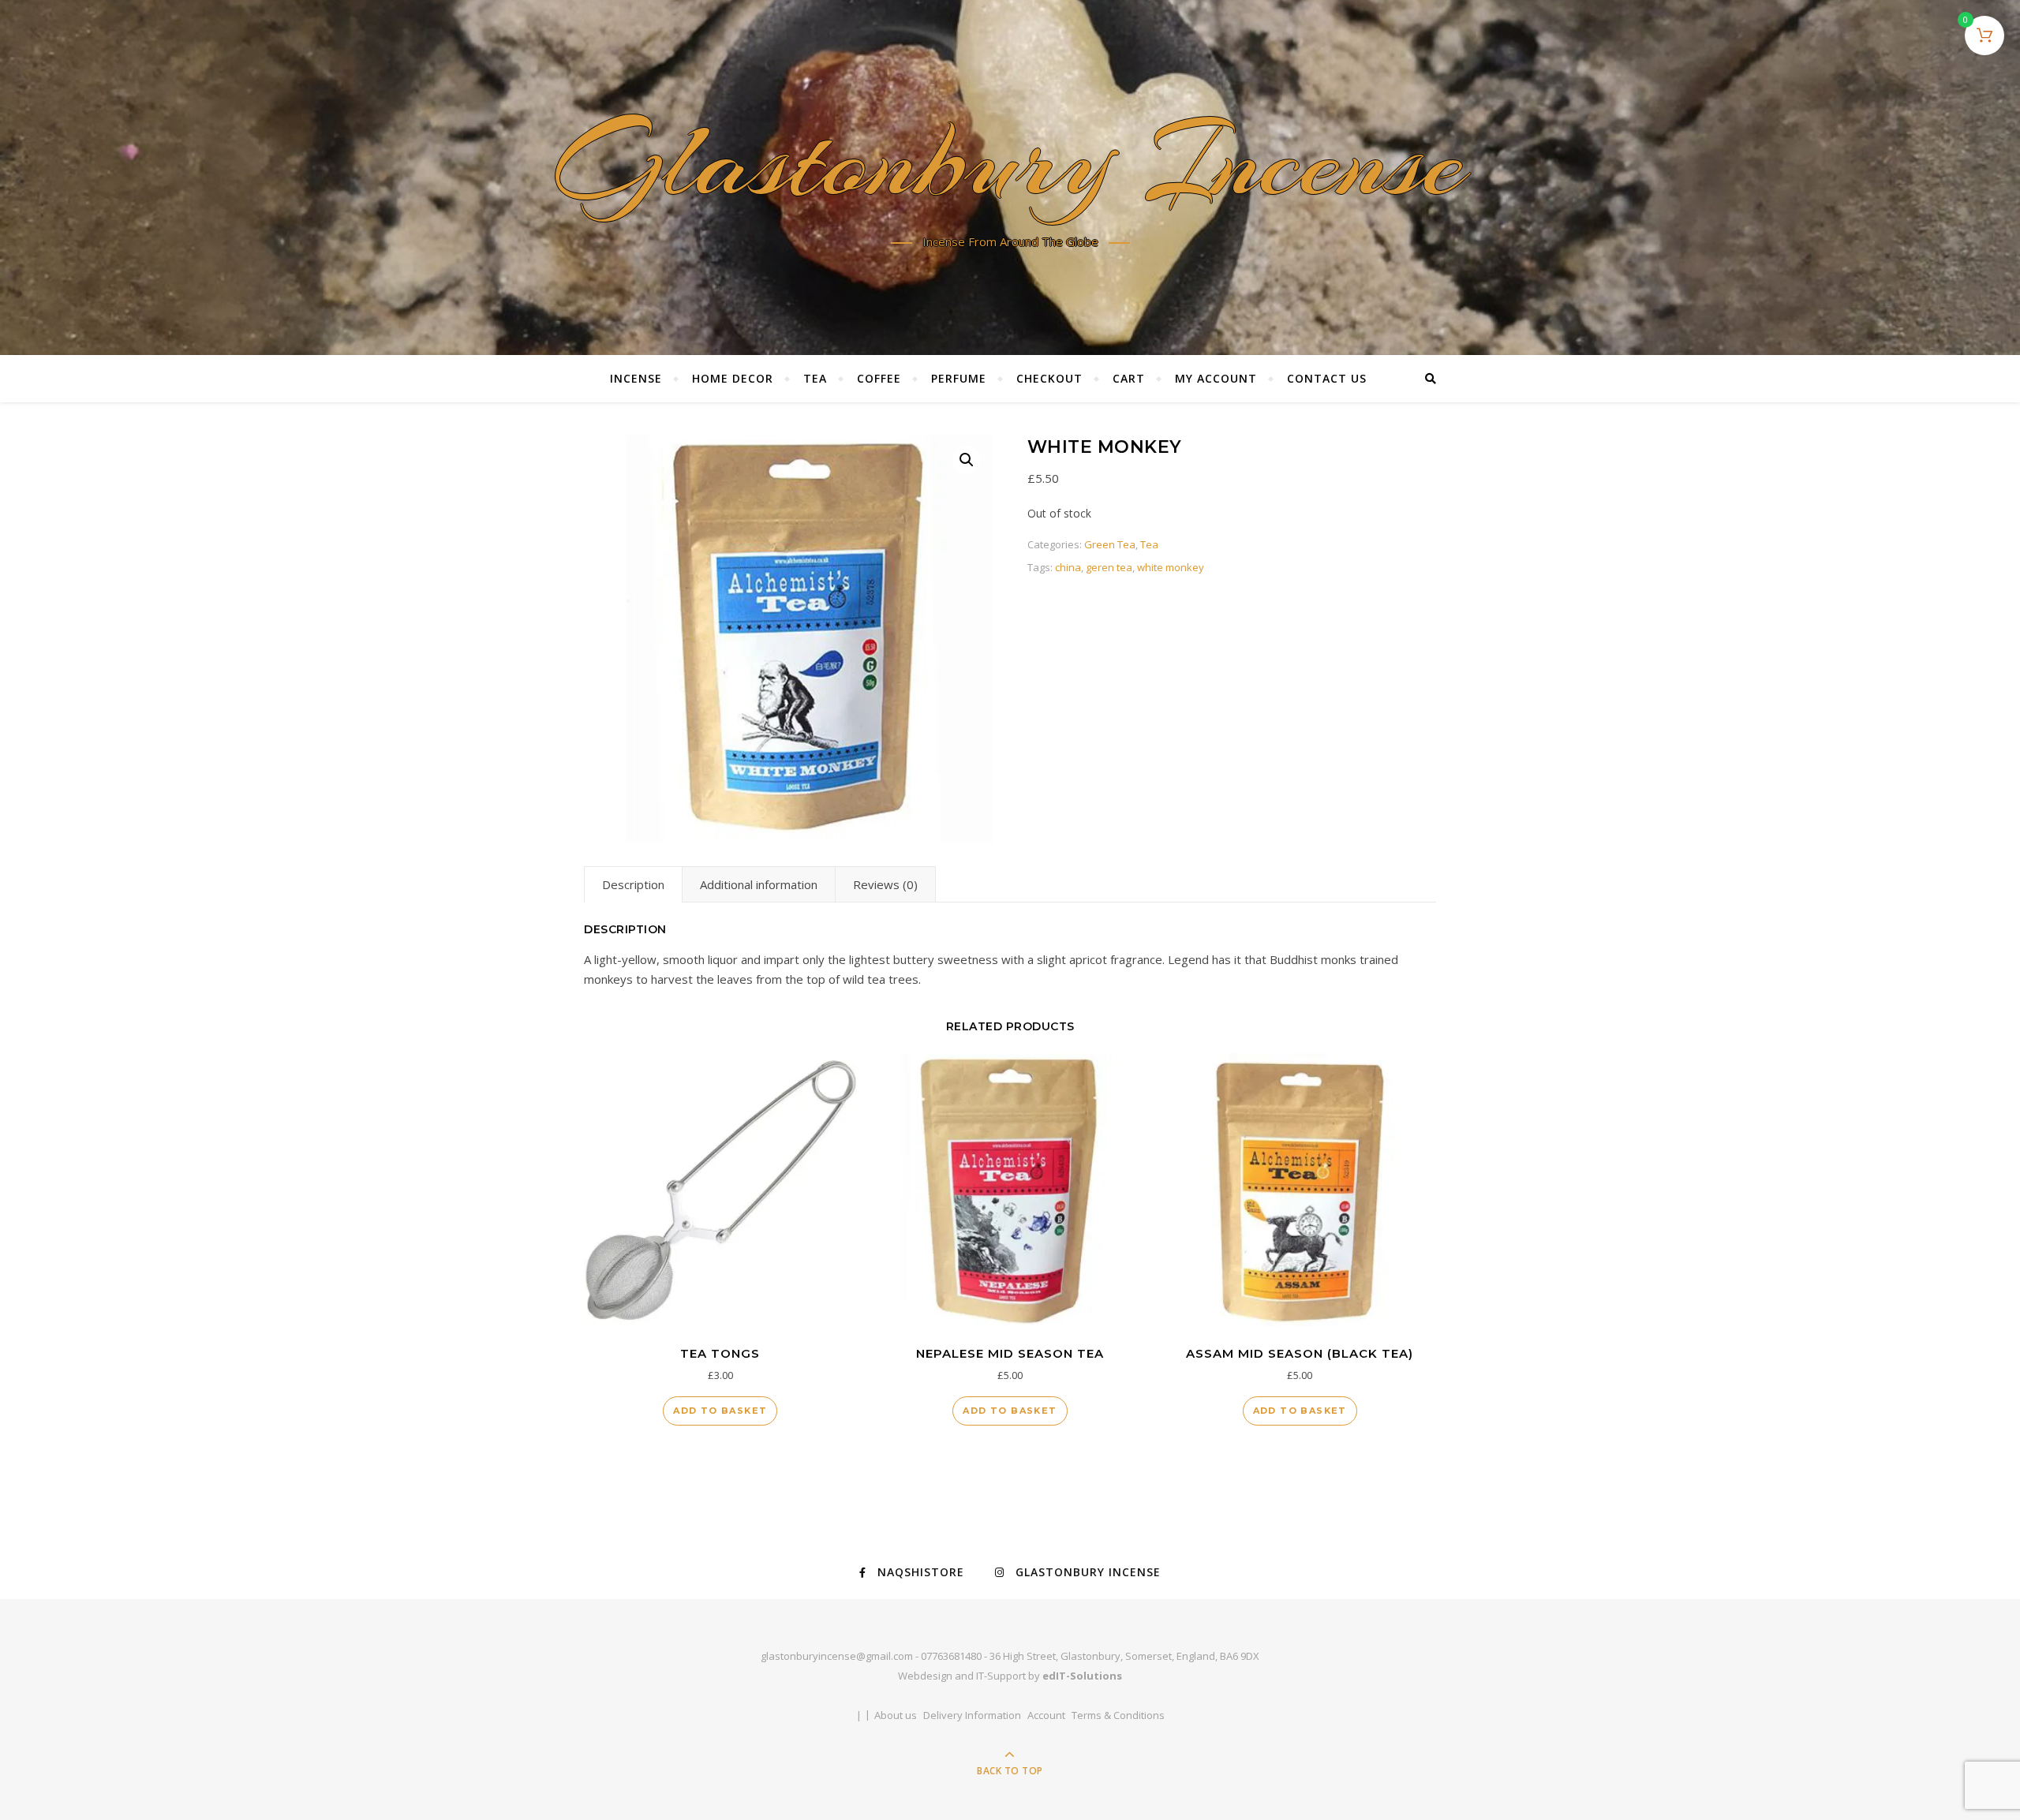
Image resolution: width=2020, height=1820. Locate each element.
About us (896, 1715)
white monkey (1171, 567)
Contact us (1327, 378)
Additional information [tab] (759, 884)
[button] (967, 460)
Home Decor (733, 378)
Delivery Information (972, 1715)
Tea (815, 378)
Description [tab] (633, 884)
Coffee (879, 378)
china (1068, 567)
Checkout (1049, 378)
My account (1216, 378)
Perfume (959, 378)
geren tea (1109, 567)
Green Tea (1110, 544)
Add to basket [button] (720, 1411)
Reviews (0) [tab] (885, 884)
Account (1046, 1715)
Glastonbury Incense (1010, 167)
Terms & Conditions (1118, 1715)
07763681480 (951, 1656)
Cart (1129, 378)
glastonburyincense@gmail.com (837, 1656)
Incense (636, 378)
